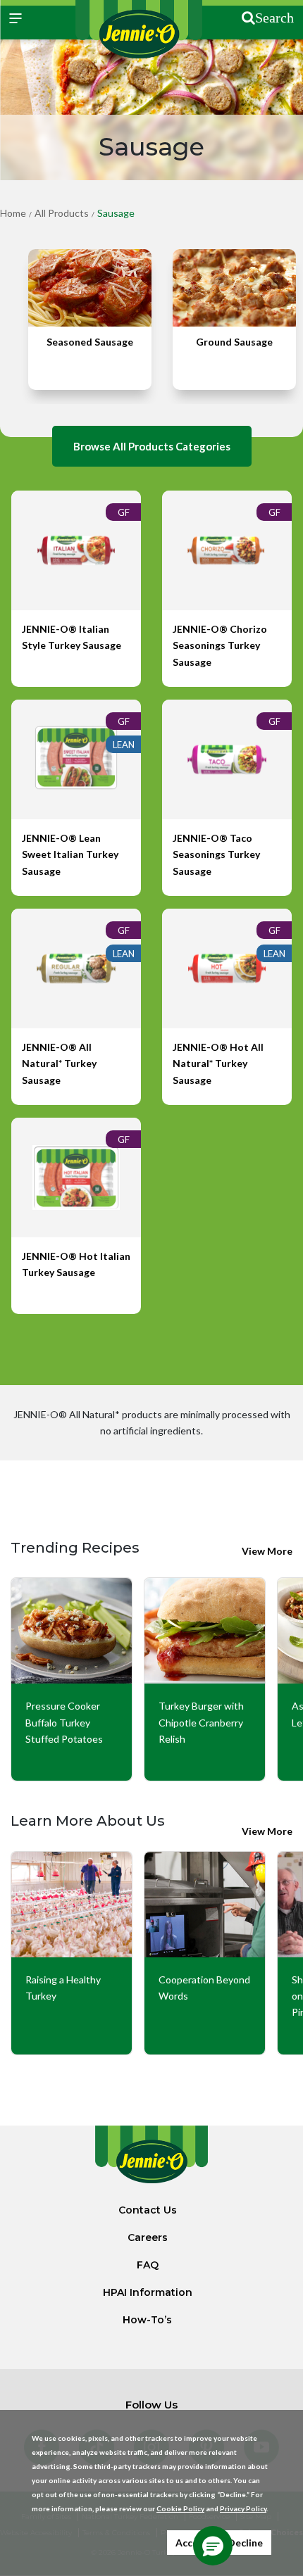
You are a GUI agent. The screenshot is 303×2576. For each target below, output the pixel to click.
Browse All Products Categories (152, 446)
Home (13, 213)
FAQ (148, 2265)
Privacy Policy (243, 2508)
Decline (245, 2543)
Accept (192, 2543)
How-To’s (147, 2320)
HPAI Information (148, 2292)
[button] (213, 2546)
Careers (148, 2237)
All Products (62, 213)
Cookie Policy (180, 2508)
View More (267, 1551)
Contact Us (148, 2210)
